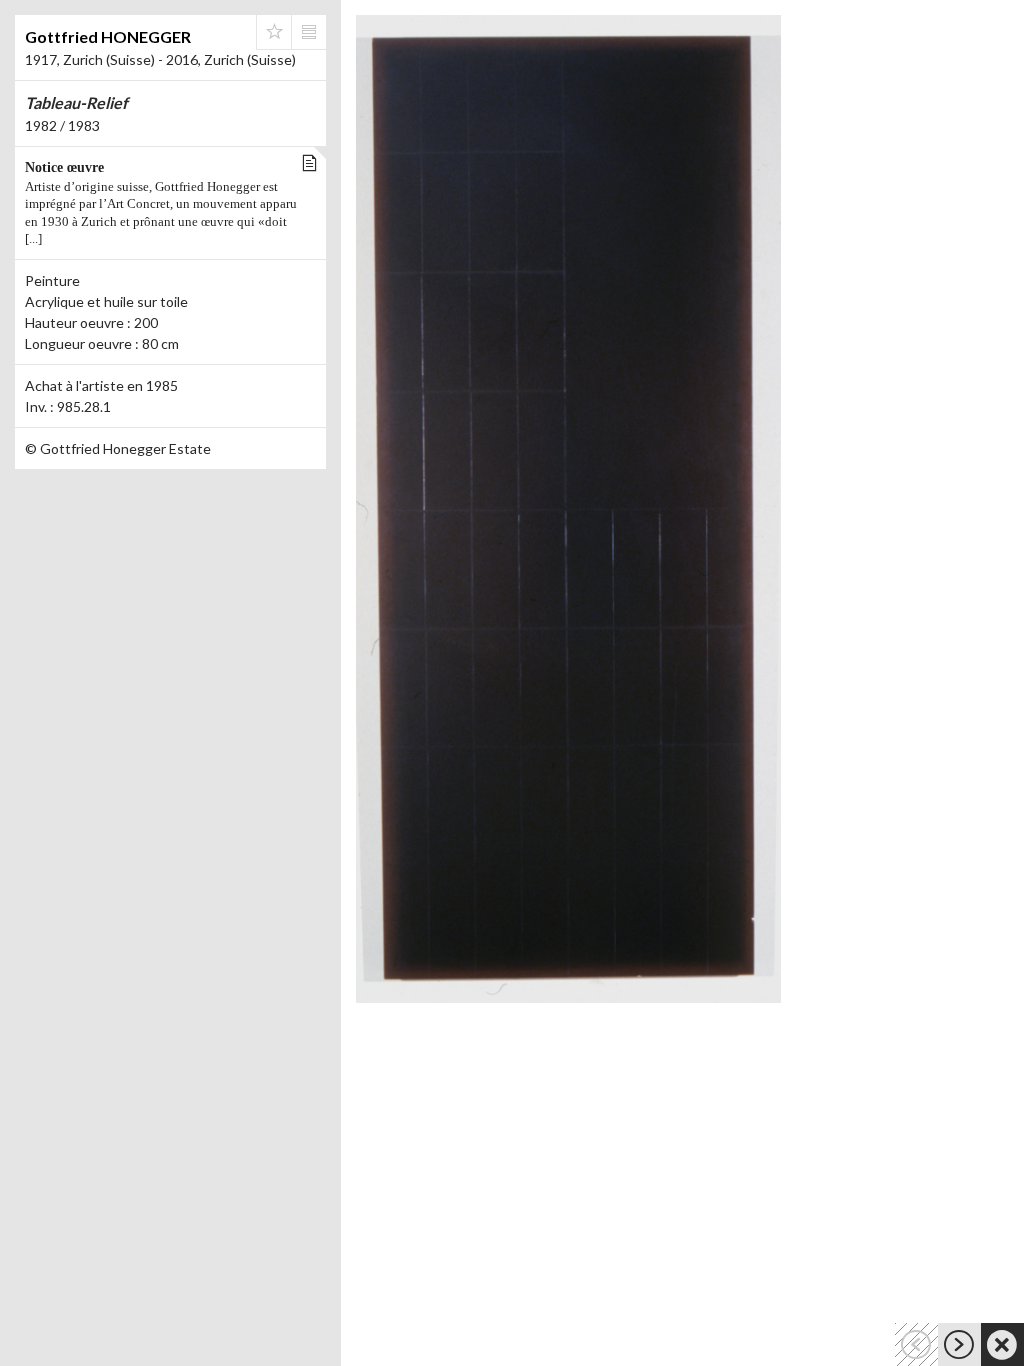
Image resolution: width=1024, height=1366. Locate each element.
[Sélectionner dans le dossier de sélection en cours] (274, 32)
